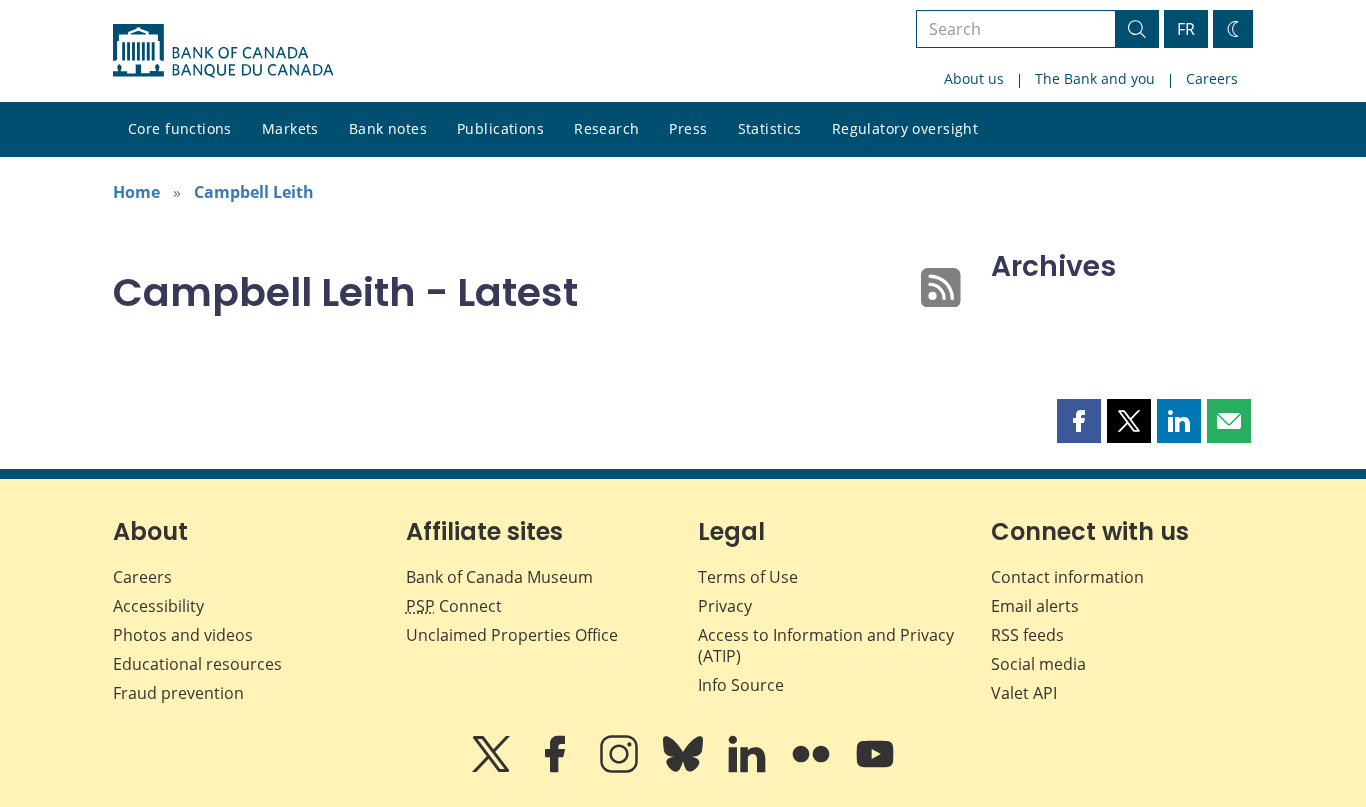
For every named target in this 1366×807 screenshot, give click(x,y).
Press (688, 128)
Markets (290, 128)
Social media (1038, 664)
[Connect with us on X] (493, 768)
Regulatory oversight (905, 128)
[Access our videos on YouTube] (875, 768)
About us (974, 78)
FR (1186, 29)
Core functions (180, 128)
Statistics (770, 128)
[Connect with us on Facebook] (557, 768)
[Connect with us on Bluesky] (685, 768)
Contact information (1067, 577)
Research (606, 128)
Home (136, 192)
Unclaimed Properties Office (512, 635)
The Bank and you (1095, 78)
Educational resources (197, 664)
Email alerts (1035, 606)
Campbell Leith (254, 192)
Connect (454, 606)
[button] (1079, 421)
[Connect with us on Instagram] (621, 768)
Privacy (725, 606)
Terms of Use (748, 577)
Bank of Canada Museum (499, 577)
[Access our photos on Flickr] (813, 768)
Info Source (741, 685)
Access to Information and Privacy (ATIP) (826, 645)
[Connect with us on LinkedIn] (749, 768)
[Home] (223, 51)
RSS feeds (1027, 635)
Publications (500, 128)
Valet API (1024, 693)
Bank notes (388, 128)
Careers (1212, 78)
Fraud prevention (178, 693)
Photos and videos (183, 635)
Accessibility (158, 606)
